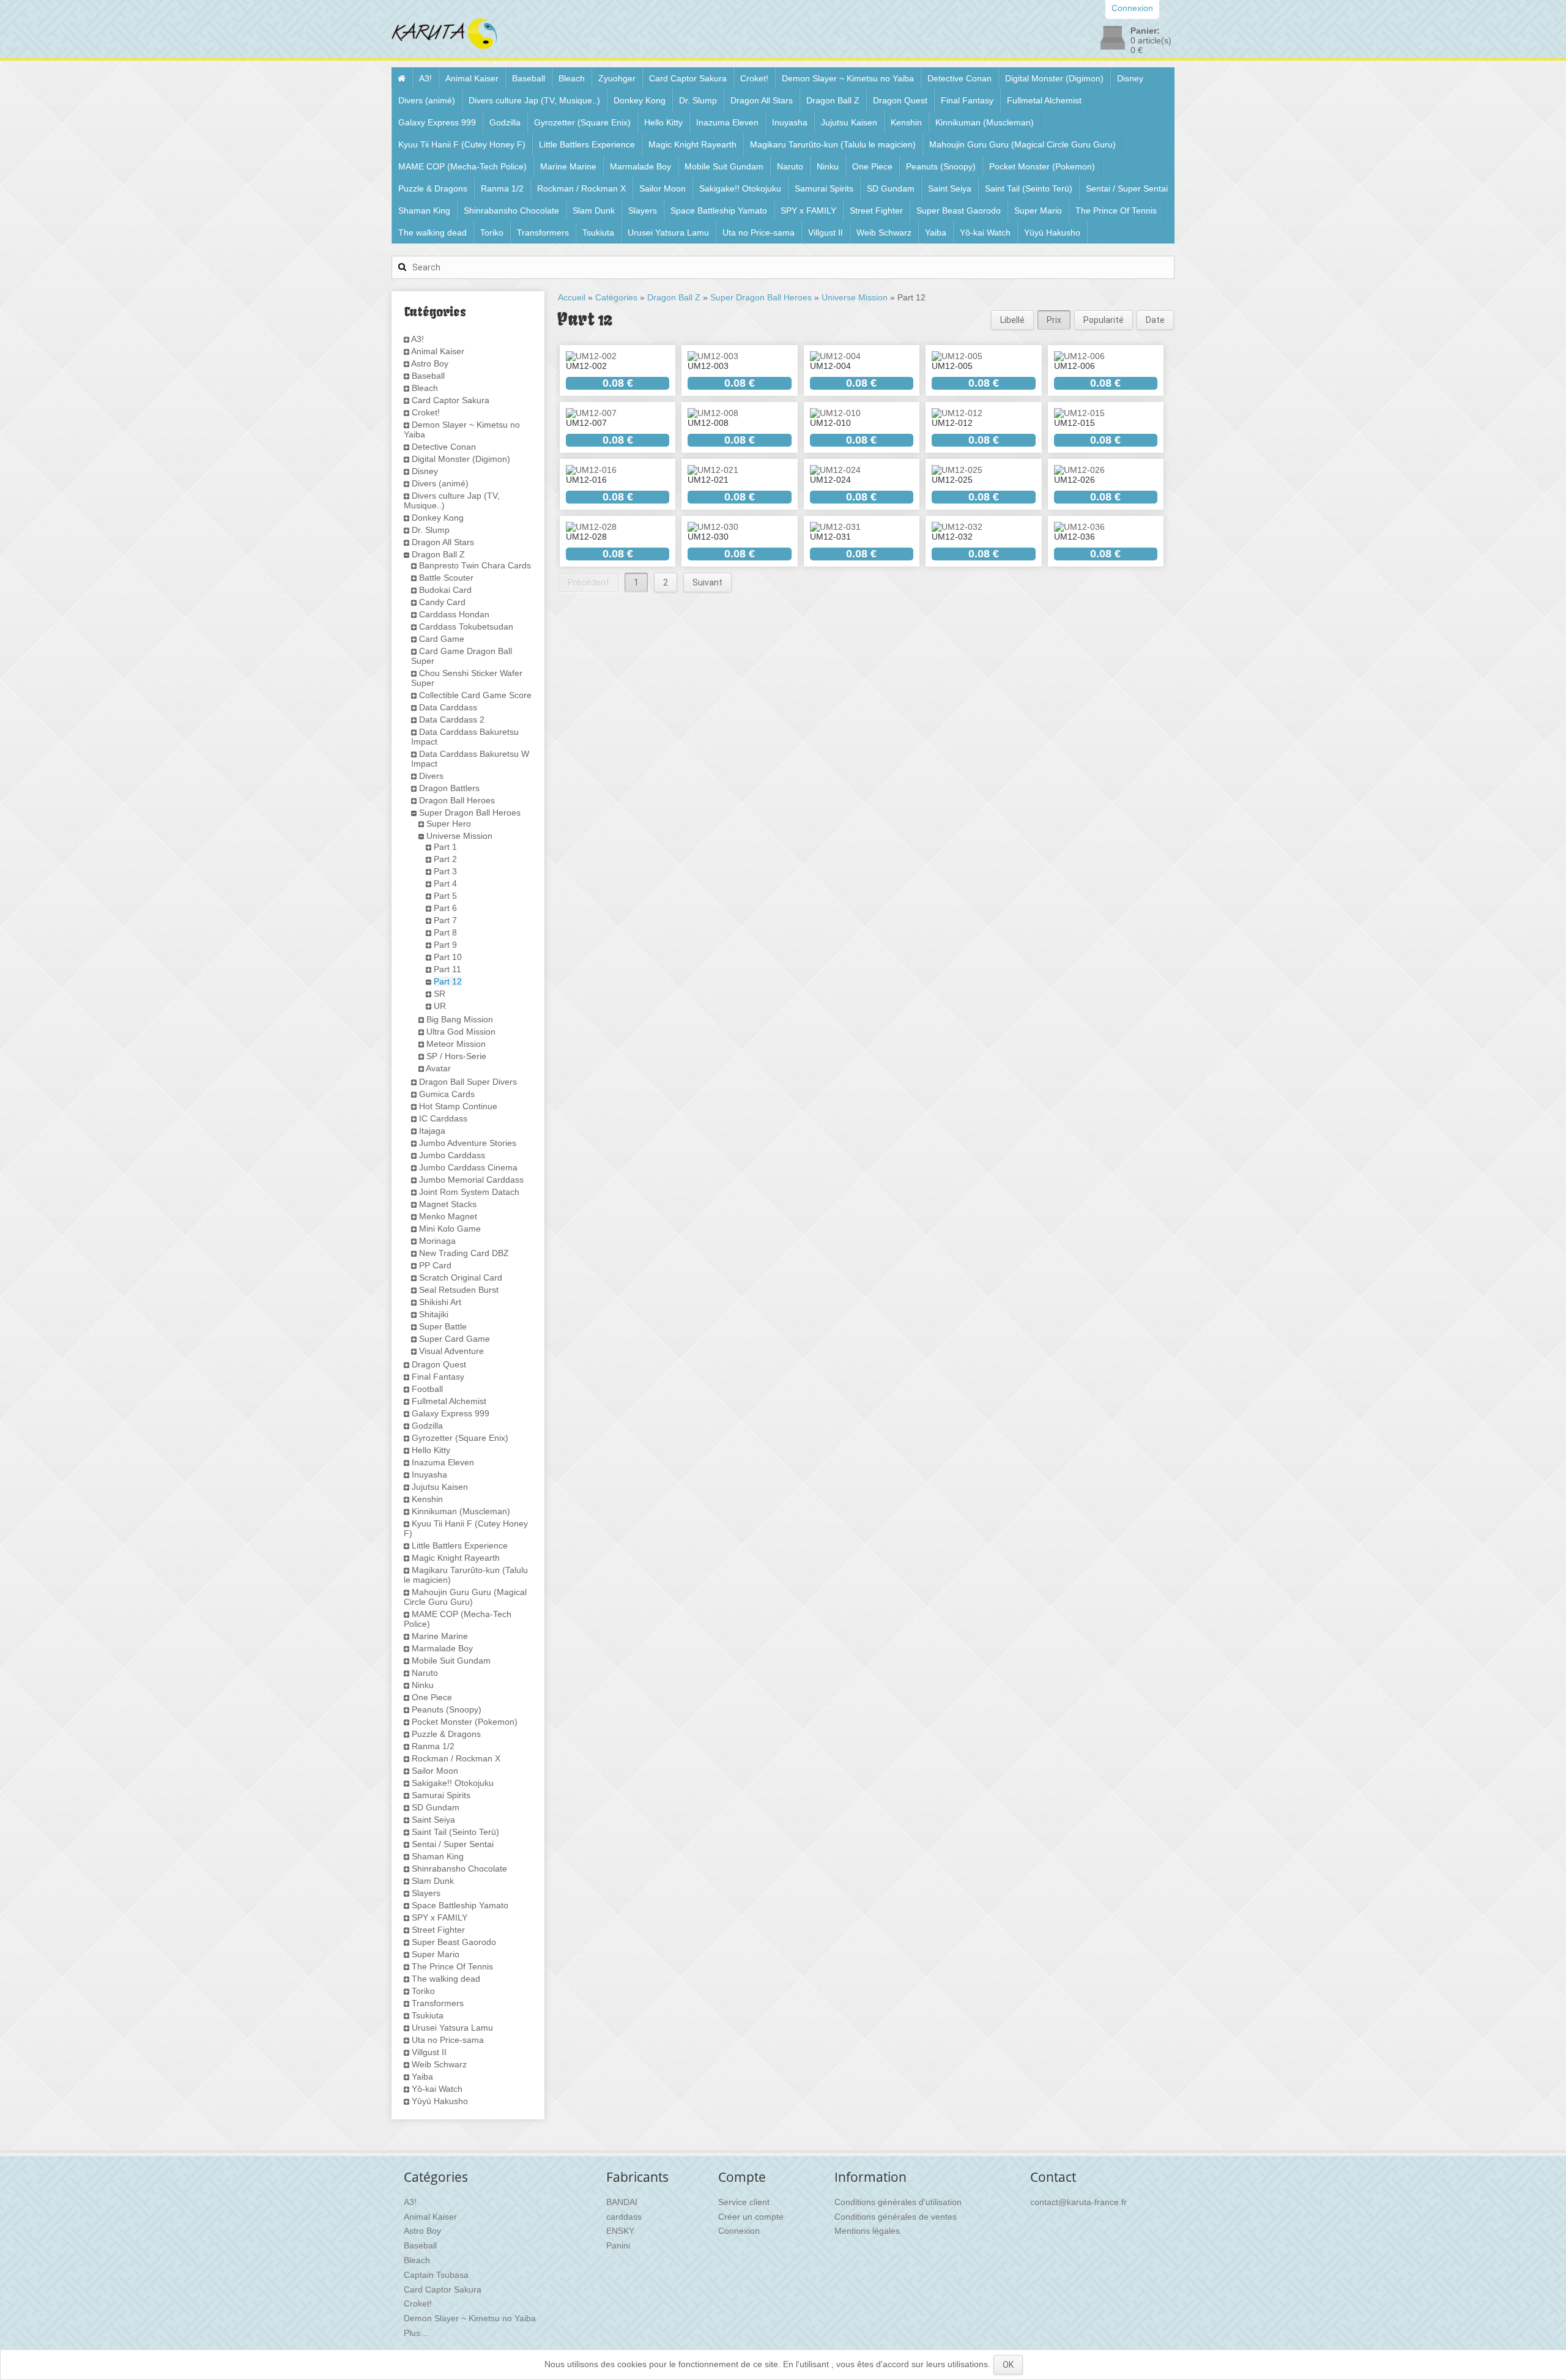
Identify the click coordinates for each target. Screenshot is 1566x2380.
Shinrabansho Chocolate (511, 210)
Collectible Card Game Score (475, 695)
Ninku (828, 166)
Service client (744, 2202)
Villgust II (826, 232)
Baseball (529, 78)
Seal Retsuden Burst (459, 1290)
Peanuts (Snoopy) (941, 166)
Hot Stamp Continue (458, 1106)
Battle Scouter (446, 578)
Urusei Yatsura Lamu (668, 232)
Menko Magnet (448, 1216)
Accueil (572, 297)
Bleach (572, 78)
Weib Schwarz (884, 232)
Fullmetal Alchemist (1044, 100)
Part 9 (445, 945)
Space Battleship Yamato (719, 210)
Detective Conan (959, 78)
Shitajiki (434, 1314)
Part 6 (445, 908)
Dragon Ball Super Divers (468, 1082)
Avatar (438, 1068)
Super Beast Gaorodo (959, 210)
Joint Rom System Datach (469, 1192)
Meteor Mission (456, 1044)
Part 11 (447, 969)
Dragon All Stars (762, 100)
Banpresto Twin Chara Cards (475, 565)
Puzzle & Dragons (433, 188)
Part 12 (448, 981)
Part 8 (445, 932)
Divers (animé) (427, 100)
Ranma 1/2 (502, 188)
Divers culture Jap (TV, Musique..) (534, 100)
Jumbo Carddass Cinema (468, 1167)
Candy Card (442, 602)
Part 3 (445, 871)
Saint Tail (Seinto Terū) (1029, 188)
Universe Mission (459, 836)
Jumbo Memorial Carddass (471, 1180)
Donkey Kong (640, 100)
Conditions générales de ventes (896, 2217)
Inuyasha (790, 122)
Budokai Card (445, 590)
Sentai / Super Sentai (1127, 188)
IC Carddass (443, 1118)
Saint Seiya (950, 188)
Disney (1130, 78)
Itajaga (432, 1131)
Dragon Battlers (449, 788)
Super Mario (1038, 210)
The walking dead (432, 232)
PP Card (435, 1265)
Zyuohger (617, 78)
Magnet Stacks (448, 1204)
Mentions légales (867, 2231)
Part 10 (448, 957)
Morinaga (437, 1241)
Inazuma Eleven (727, 122)
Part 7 (445, 920)
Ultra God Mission (461, 1032)
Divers (431, 776)
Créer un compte (751, 2217)
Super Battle (443, 1326)
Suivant (707, 582)
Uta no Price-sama (759, 232)
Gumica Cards (447, 1094)
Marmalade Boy (640, 166)
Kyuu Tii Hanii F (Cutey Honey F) (462, 144)
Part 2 (445, 859)
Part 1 (445, 847)
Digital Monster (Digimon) (1054, 78)
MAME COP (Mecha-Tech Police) (462, 166)
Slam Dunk (594, 210)
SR (440, 994)
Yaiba (936, 232)
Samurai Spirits (824, 188)
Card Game (442, 639)
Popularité (1104, 320)
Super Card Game (455, 1339)
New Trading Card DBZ (464, 1253)
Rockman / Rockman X (581, 188)
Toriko (492, 232)
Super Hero (449, 824)
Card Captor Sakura (688, 78)
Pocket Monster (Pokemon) (1042, 166)
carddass (624, 2217)
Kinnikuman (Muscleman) (985, 122)
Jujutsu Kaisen (849, 122)
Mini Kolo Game (450, 1229)
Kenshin (906, 122)
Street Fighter (876, 210)
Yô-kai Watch (985, 232)
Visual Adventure (451, 1351)
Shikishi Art (440, 1302)
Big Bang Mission (460, 1019)
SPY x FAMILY (808, 210)
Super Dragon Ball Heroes (470, 813)
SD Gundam (891, 188)
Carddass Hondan (454, 614)
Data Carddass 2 (452, 720)
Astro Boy (430, 363)
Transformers (543, 232)
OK (1008, 2365)
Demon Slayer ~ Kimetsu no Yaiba (848, 78)
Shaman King (424, 210)
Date (1155, 320)
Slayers (643, 210)
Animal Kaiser (472, 78)
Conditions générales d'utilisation (898, 2202)
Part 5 (445, 896)
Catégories (616, 297)
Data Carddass (448, 707)
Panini (618, 2245)
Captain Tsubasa (436, 2275)
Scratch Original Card (461, 1277)
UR (440, 1006)
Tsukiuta (598, 232)
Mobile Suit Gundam (724, 166)
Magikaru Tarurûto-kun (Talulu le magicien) (833, 144)
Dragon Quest (900, 100)
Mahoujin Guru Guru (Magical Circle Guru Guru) (1022, 144)
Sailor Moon (662, 188)
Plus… (416, 2333)
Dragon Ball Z (833, 100)
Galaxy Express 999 (437, 122)
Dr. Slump (698, 100)
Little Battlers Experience (587, 144)
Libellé (1012, 320)
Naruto (790, 166)
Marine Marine (568, 166)
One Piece (872, 166)
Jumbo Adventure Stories (468, 1143)
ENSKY (620, 2231)
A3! (425, 78)
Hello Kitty (663, 122)
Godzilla (505, 122)
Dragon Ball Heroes (457, 800)
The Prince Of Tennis (1116, 210)
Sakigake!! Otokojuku (740, 188)
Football (427, 1389)
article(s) (1151, 40)
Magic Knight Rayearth (692, 144)
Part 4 (445, 883)
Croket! (754, 78)
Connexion (739, 2231)
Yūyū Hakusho (1052, 232)
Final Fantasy (967, 100)
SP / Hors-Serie (456, 1056)
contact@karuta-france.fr (1078, 2202)
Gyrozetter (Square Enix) (582, 122)
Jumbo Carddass (452, 1155)
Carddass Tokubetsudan (466, 627)
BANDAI (622, 2202)
